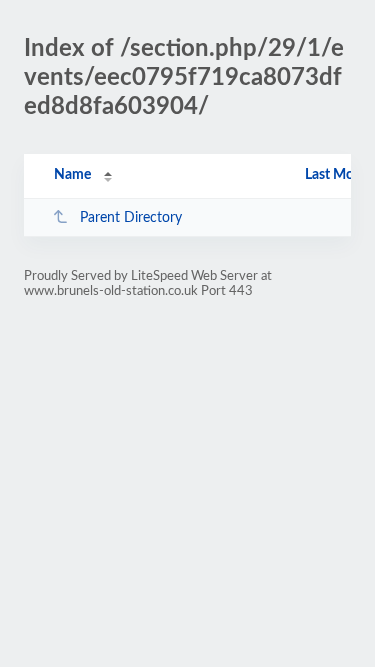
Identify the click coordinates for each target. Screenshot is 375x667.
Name (72, 175)
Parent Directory (131, 218)
